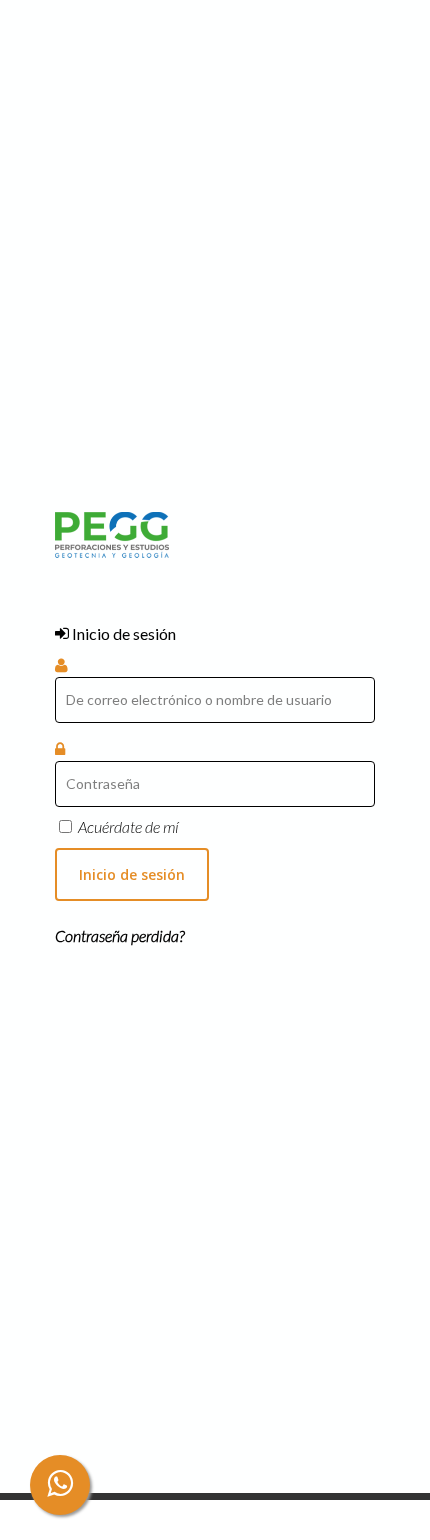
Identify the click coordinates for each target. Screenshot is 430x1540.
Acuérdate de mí (128, 826)
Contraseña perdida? (119, 935)
